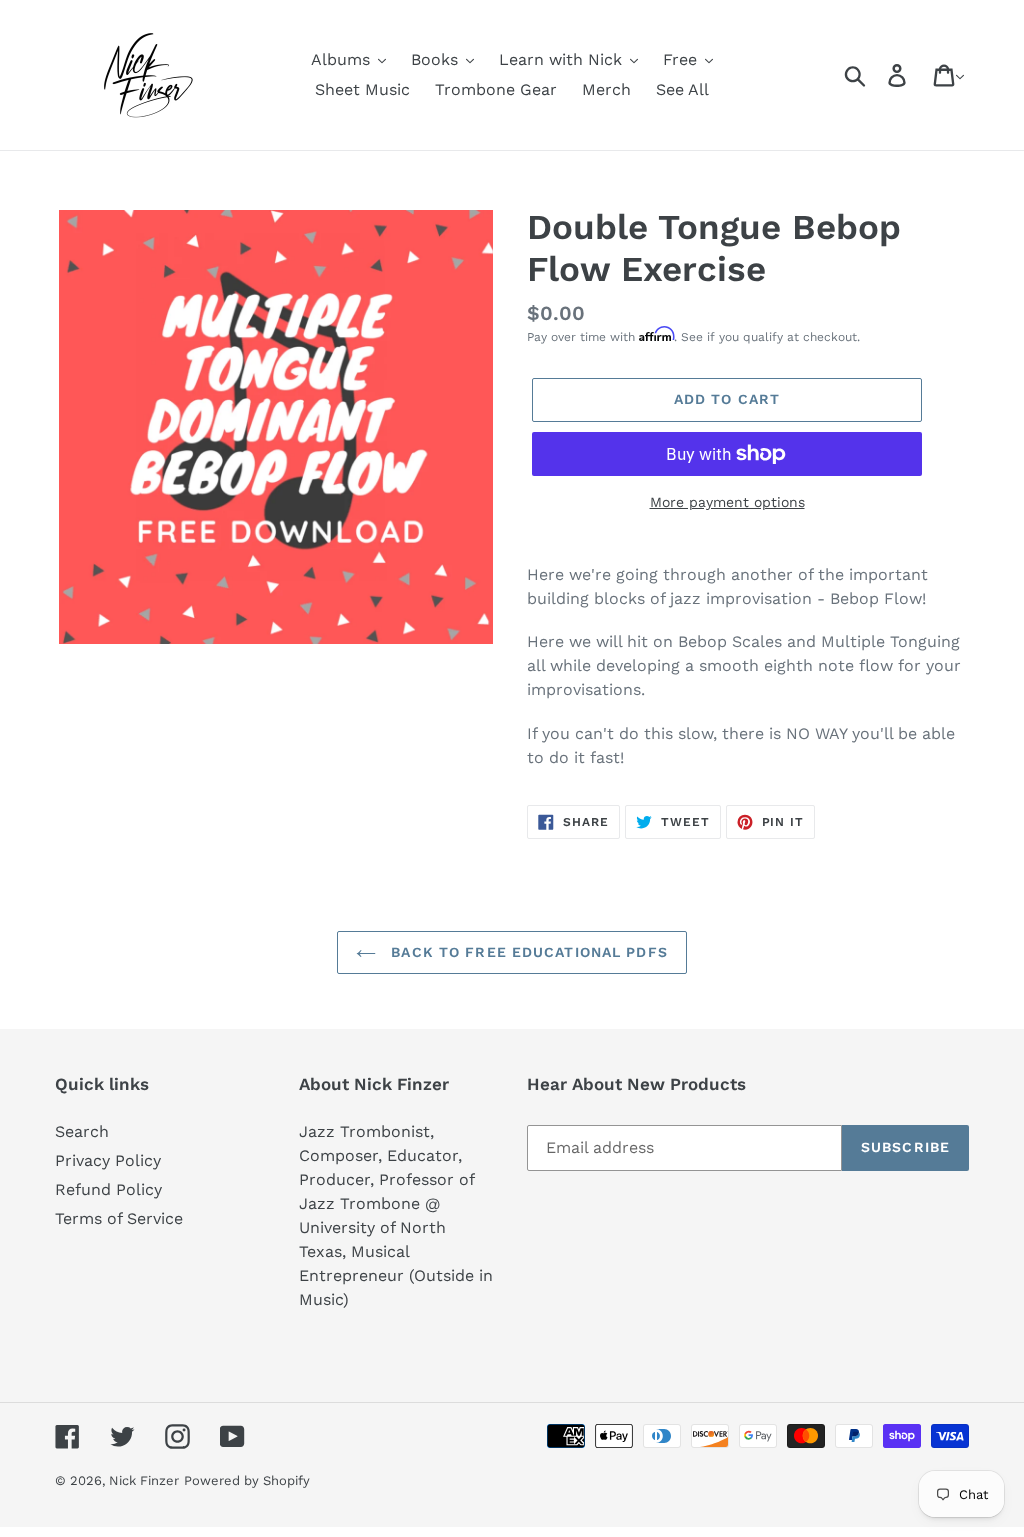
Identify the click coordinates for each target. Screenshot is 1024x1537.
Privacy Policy (108, 1160)
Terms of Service (119, 1218)
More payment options (727, 502)
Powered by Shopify (247, 1480)
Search (82, 1131)
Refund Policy (108, 1189)
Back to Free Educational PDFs (527, 952)
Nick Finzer (144, 1480)
